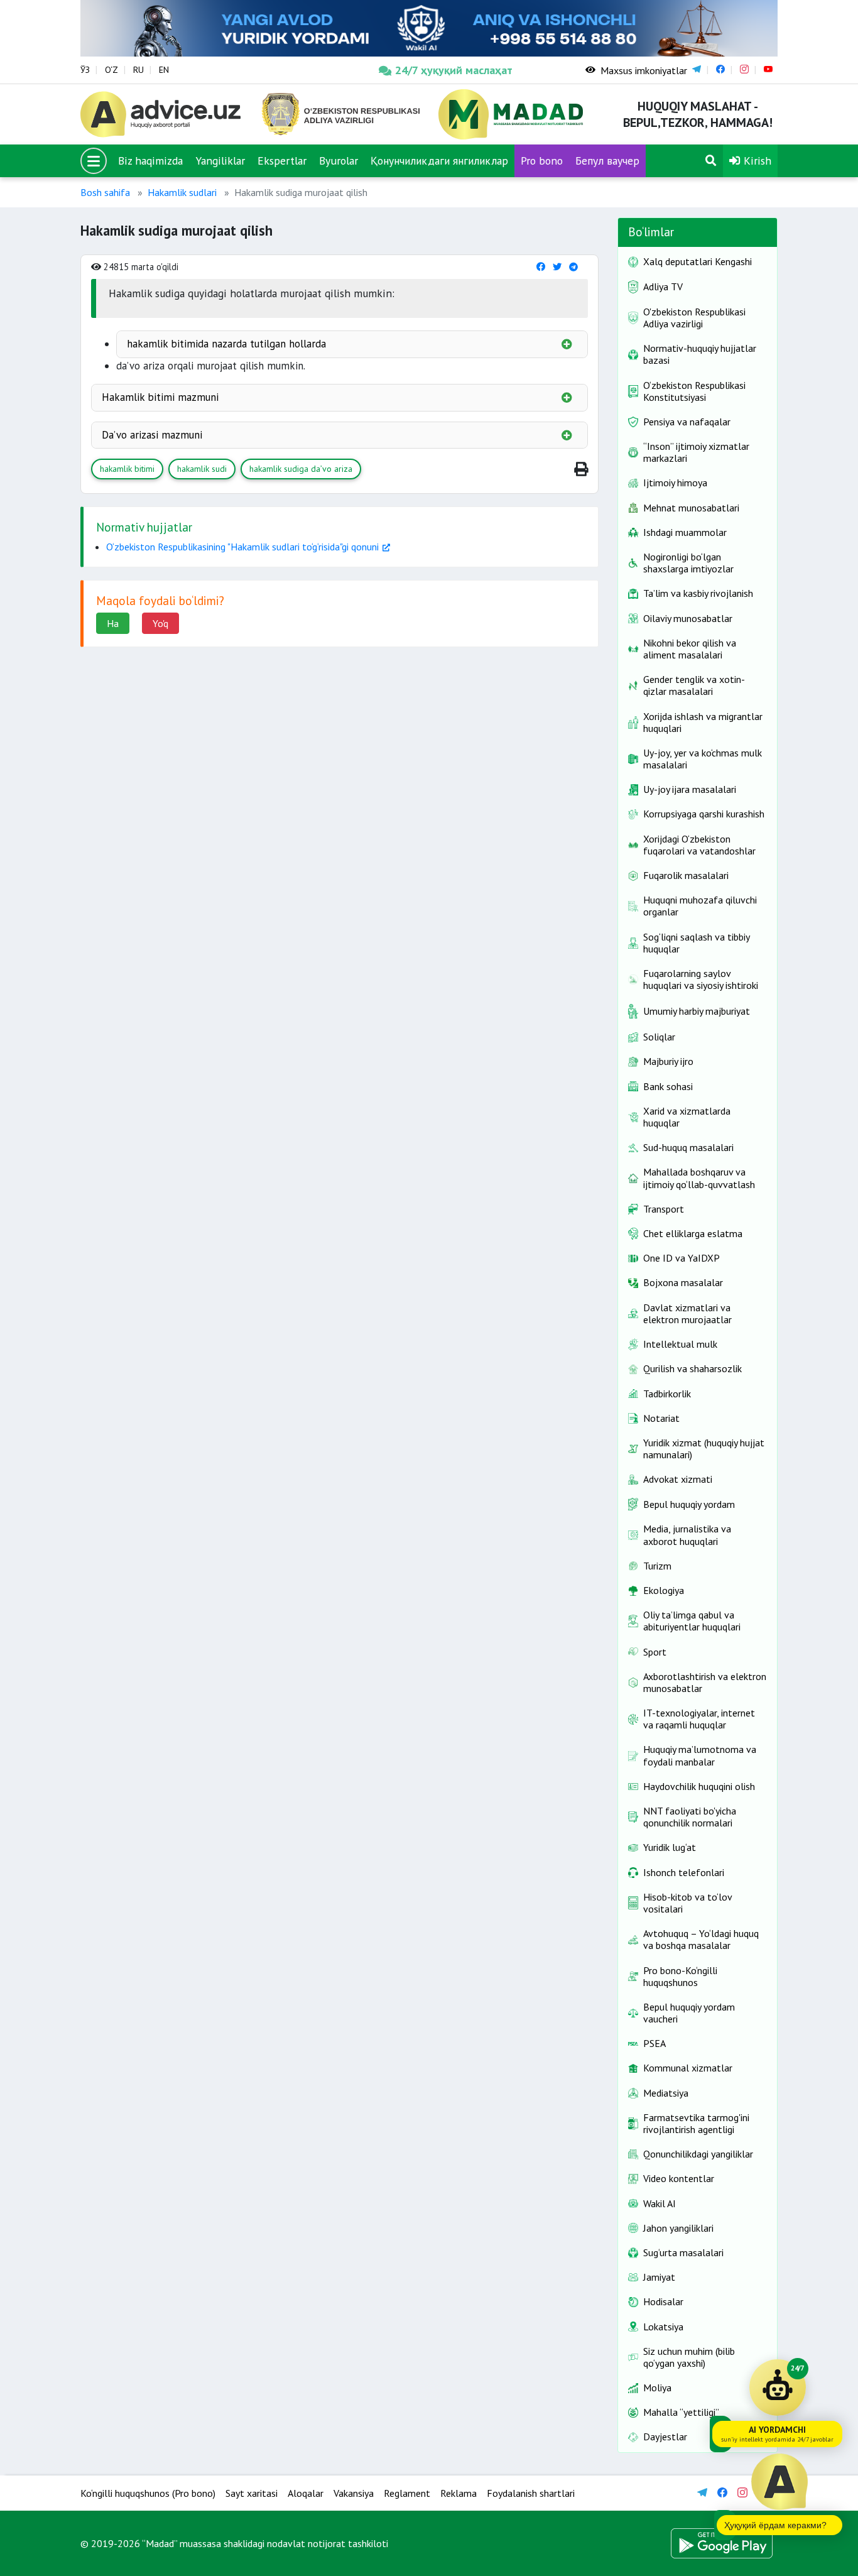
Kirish (756, 161)
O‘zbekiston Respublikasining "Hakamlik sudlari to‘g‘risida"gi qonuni (242, 547)
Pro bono (542, 161)
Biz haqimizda (150, 161)
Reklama (459, 2493)
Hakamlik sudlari (182, 192)
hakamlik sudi (202, 469)
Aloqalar (306, 2493)
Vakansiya (354, 2493)
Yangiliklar (220, 161)
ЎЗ (85, 70)
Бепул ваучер (607, 161)
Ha (113, 623)
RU (138, 70)
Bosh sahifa (105, 192)
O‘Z (111, 70)
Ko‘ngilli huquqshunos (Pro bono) (148, 2493)
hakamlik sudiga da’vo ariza (301, 469)
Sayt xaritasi (252, 2493)
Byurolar (339, 161)
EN (164, 70)
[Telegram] (573, 267)
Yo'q (160, 623)
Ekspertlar (282, 161)
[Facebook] (541, 267)
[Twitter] (557, 267)
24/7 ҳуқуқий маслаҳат (454, 70)
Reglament (407, 2493)
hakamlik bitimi (127, 469)
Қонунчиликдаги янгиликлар (439, 161)
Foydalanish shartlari (531, 2493)
